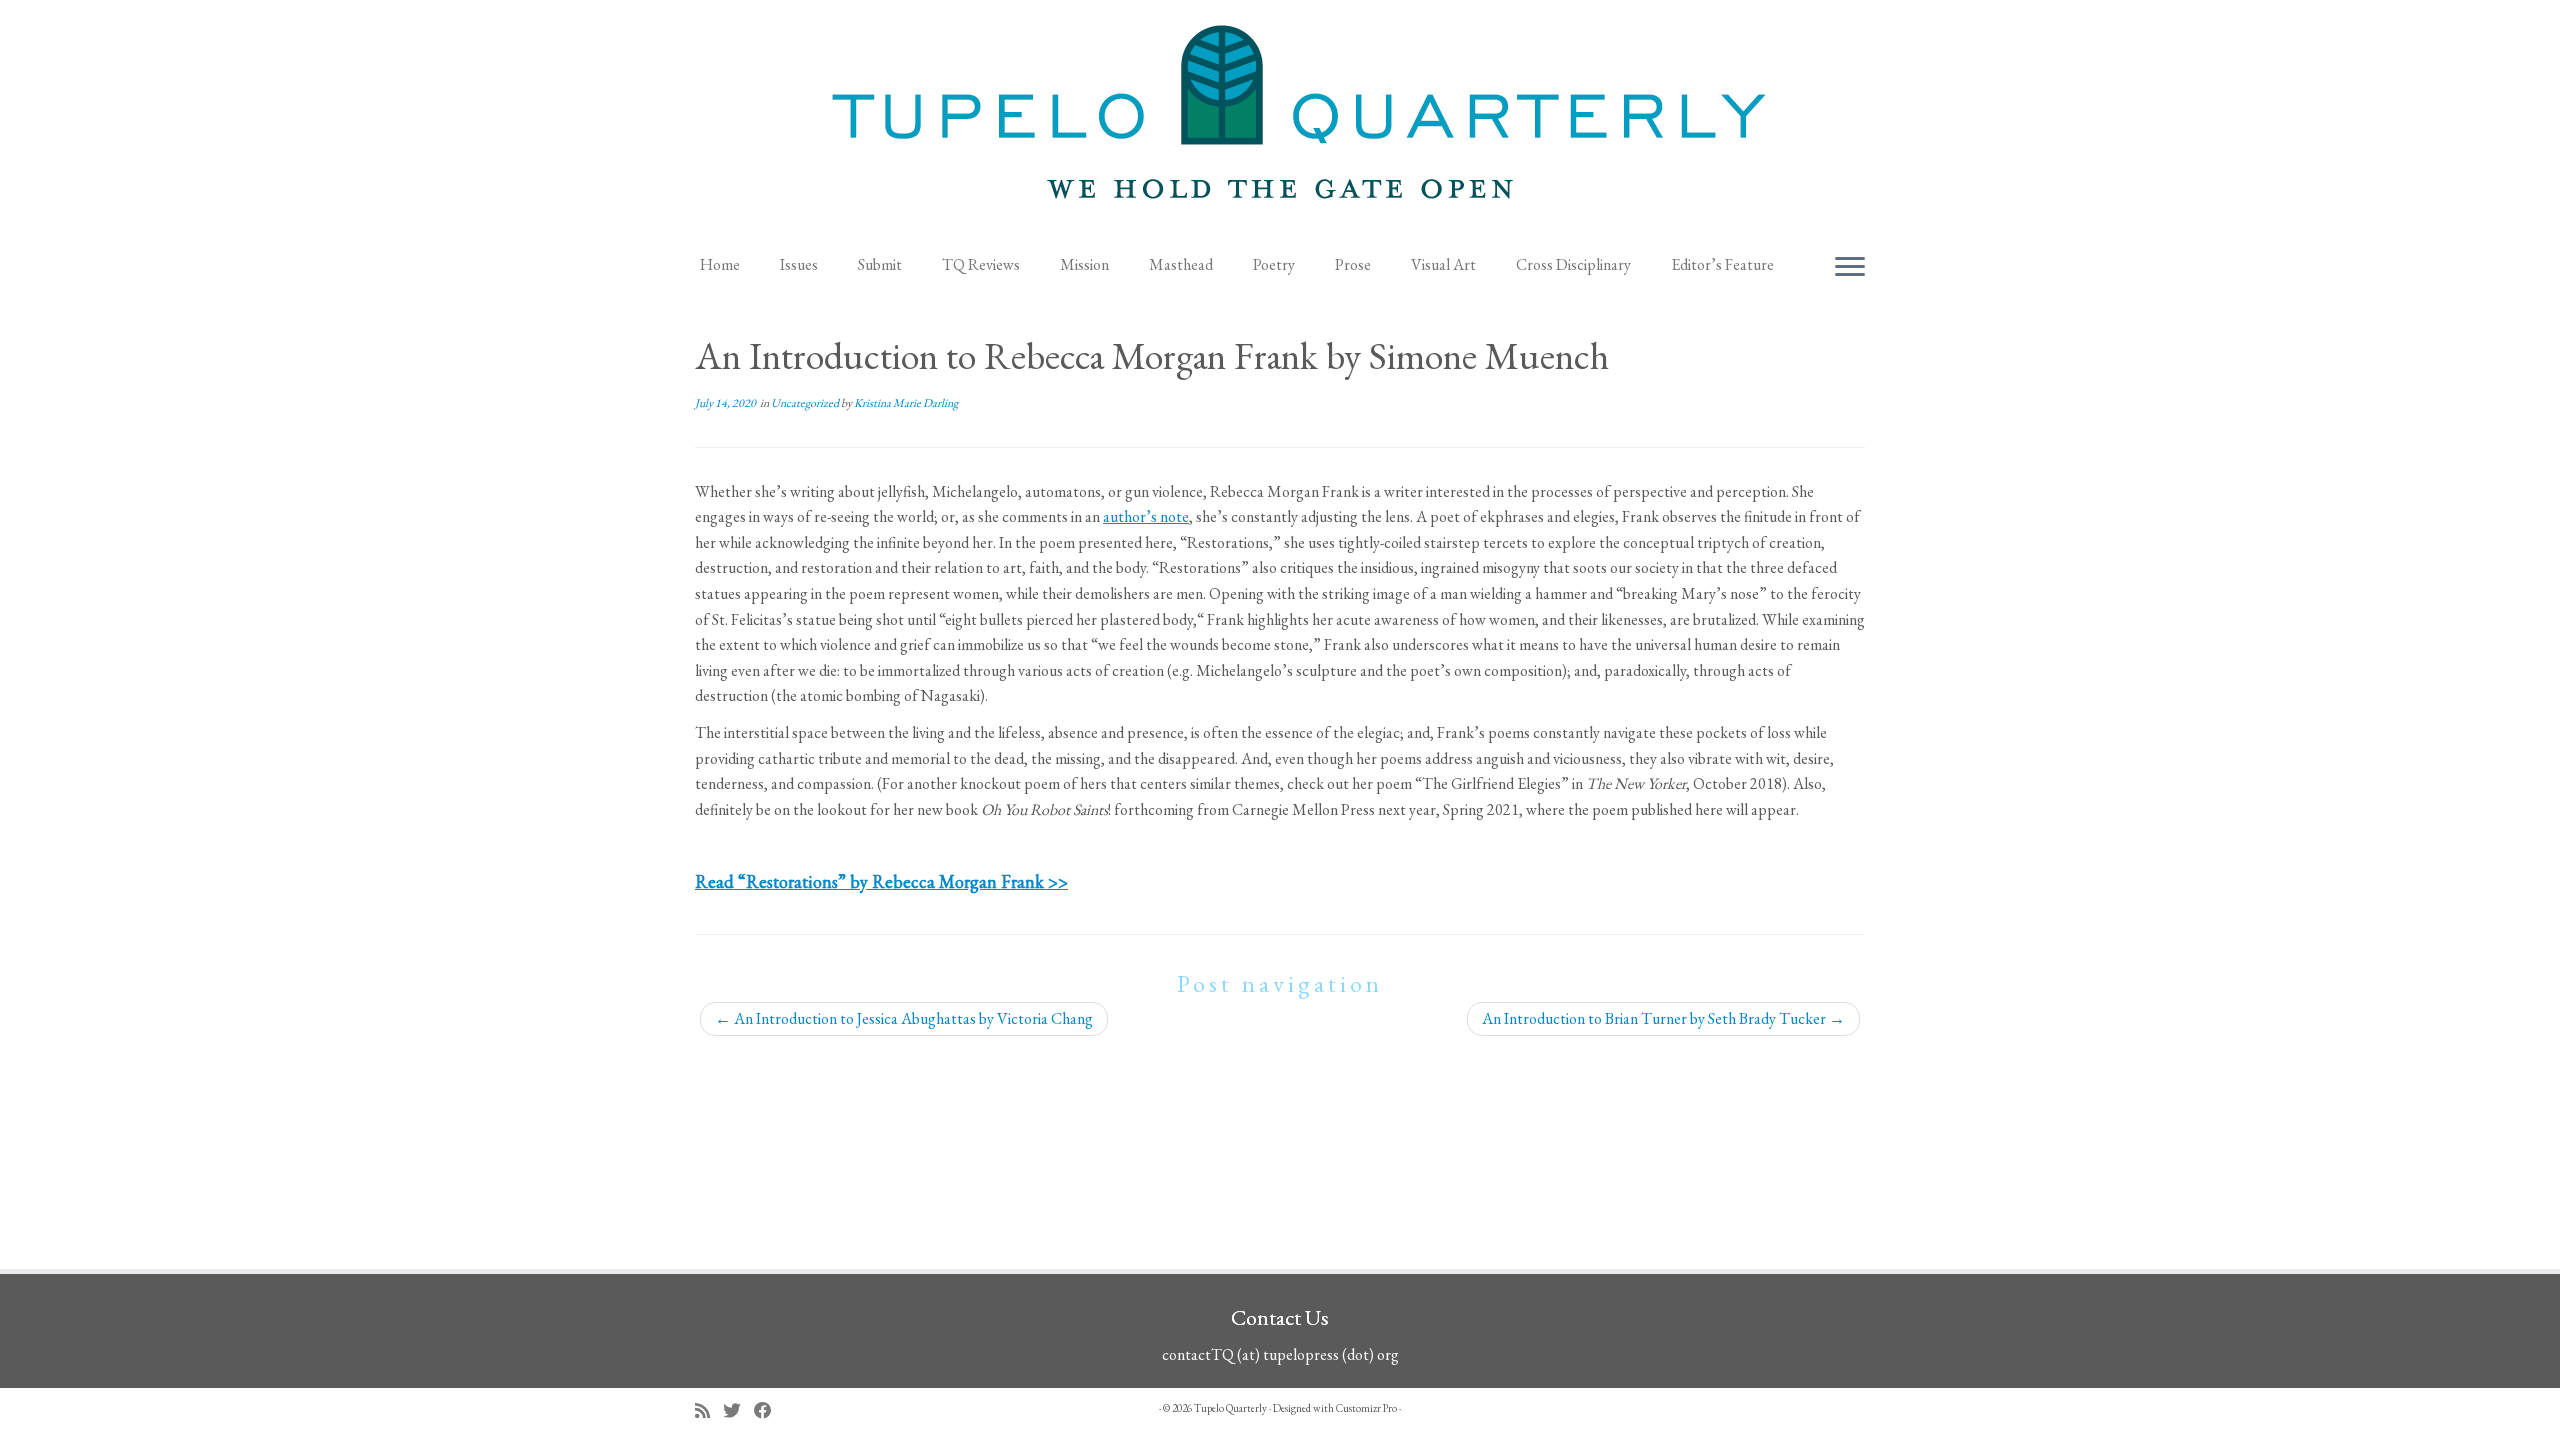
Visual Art (1443, 264)
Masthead (1181, 264)
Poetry (1274, 264)
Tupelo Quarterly (1230, 1408)
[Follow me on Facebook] (769, 1410)
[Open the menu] (1850, 268)
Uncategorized (806, 403)
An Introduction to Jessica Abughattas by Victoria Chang (904, 1018)
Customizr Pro (1366, 1408)
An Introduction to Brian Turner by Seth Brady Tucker (1663, 1018)
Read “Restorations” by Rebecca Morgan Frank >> (881, 881)
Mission (1084, 264)
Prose (1353, 264)
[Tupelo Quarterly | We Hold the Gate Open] (1280, 121)
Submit (880, 264)
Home (720, 264)
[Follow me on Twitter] (738, 1410)
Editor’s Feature (1722, 264)
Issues (799, 264)
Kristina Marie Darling (906, 403)
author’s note (1146, 516)
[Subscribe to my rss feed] (709, 1410)
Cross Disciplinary (1573, 264)
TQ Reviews (981, 264)
